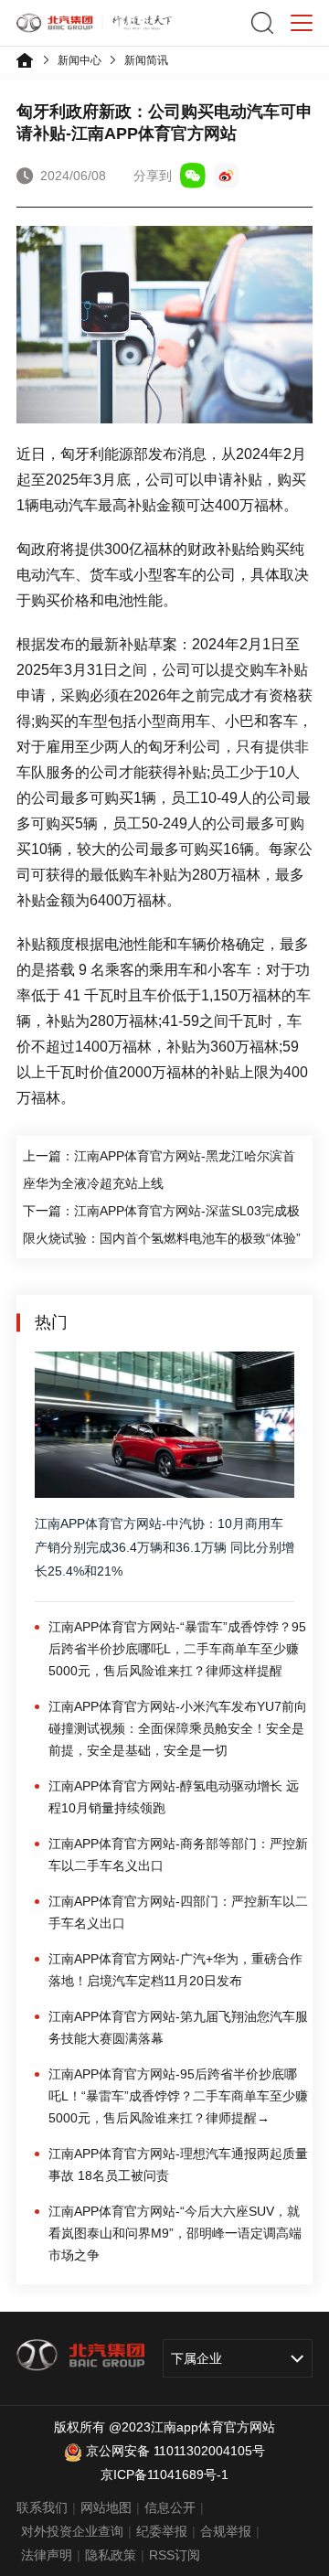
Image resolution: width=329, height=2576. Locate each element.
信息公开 (170, 2507)
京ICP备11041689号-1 (164, 2474)
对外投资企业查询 (72, 2531)
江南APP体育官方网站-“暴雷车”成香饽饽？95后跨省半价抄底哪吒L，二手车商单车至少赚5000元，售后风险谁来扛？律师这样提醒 (177, 1649)
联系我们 (42, 2507)
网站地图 (106, 2507)
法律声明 (47, 2555)
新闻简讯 (146, 60)
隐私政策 (111, 2555)
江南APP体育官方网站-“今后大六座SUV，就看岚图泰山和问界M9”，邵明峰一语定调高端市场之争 (175, 2233)
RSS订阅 (175, 2555)
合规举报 (226, 2531)
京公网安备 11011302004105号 (175, 2451)
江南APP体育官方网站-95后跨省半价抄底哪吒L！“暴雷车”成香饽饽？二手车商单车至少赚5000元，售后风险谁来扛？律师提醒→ (178, 2096)
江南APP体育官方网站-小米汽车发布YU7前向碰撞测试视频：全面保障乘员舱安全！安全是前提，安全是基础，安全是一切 (178, 1728)
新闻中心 (80, 60)
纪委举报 (162, 2531)
